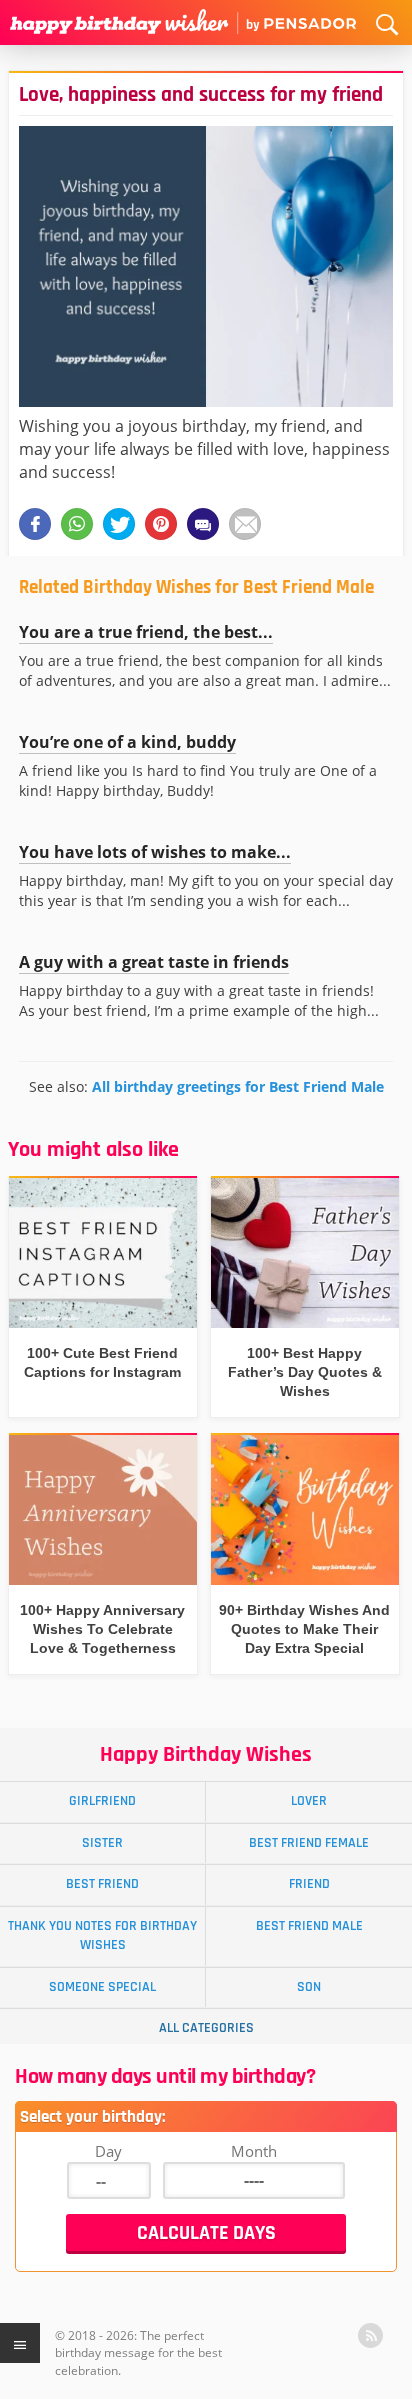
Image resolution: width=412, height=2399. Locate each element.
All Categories (206, 2028)
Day (108, 2151)
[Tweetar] (119, 524)
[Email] (245, 524)
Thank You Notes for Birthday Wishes (102, 1935)
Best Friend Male (309, 1926)
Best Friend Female (309, 1843)
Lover (309, 1801)
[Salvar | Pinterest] (161, 524)
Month (254, 2151)
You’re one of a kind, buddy (127, 742)
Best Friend (102, 1884)
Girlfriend (102, 1801)
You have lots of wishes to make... (155, 852)
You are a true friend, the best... (146, 632)
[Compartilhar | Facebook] (35, 524)
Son (309, 1987)
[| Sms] (203, 524)
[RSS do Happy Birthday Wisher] (370, 2335)
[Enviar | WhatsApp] (77, 524)
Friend (309, 1884)
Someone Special (102, 1987)
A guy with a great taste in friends (154, 962)
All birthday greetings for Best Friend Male (238, 1086)
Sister (102, 1843)
